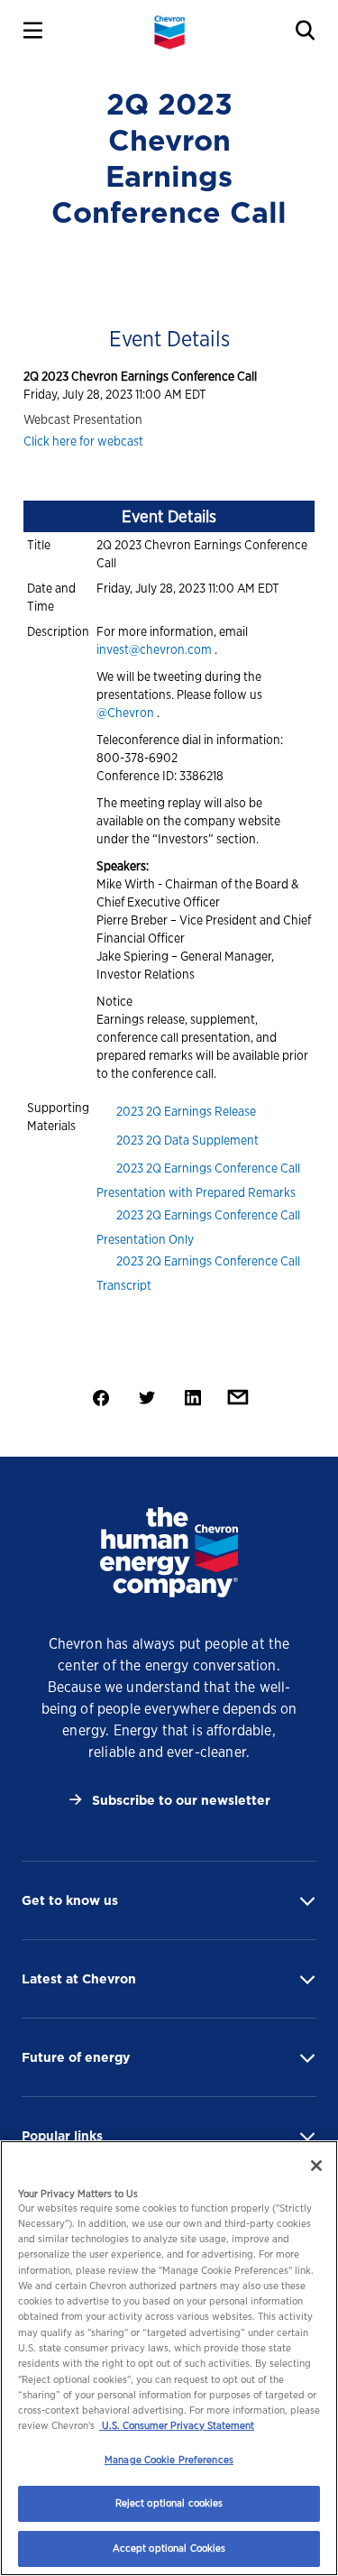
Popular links (62, 2136)
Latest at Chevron (79, 1979)
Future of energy (76, 2057)
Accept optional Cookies (169, 2548)
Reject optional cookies (169, 2503)
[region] (169, 2358)
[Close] (316, 2166)
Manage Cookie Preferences (169, 2460)
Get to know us (70, 1900)
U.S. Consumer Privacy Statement (177, 2425)
